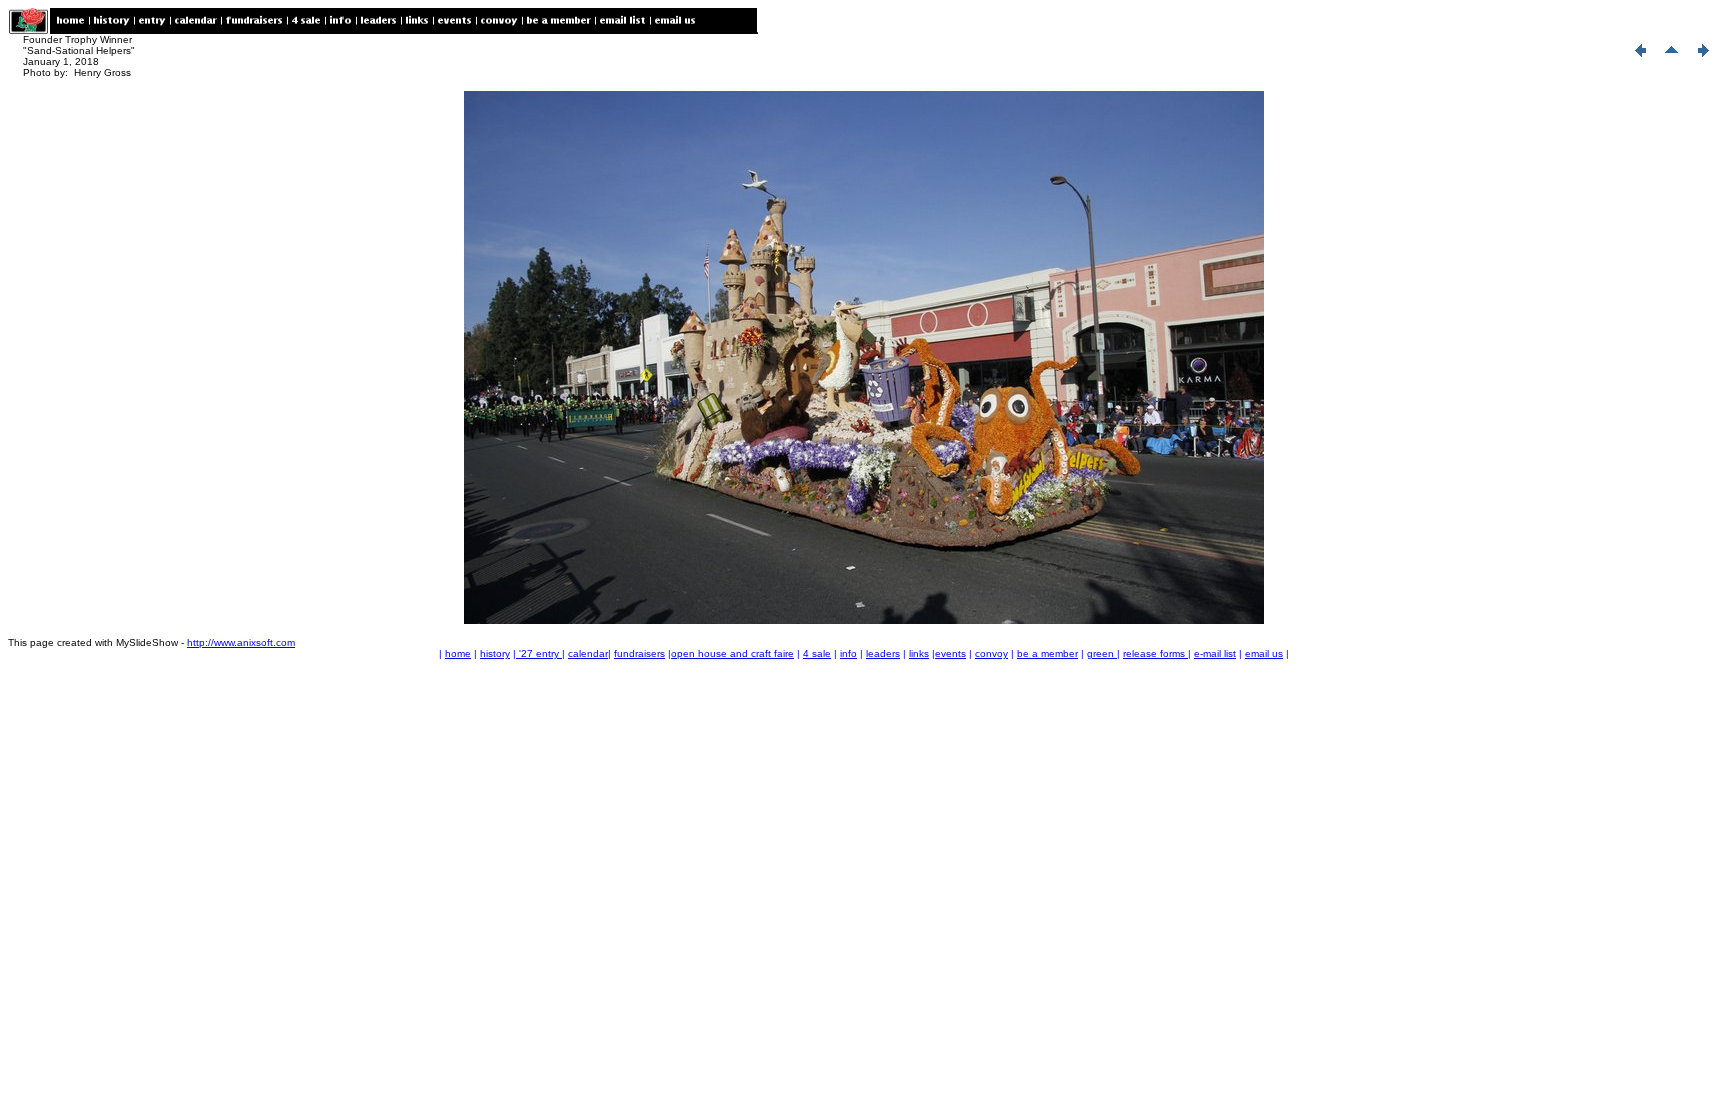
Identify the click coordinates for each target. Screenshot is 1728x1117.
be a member (1047, 653)
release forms (1155, 653)
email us (1264, 653)
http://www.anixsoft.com (241, 642)
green (1102, 653)
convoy (991, 653)
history (495, 653)
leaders (883, 653)
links (919, 653)
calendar (588, 653)
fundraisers (639, 653)
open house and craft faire (732, 653)
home (458, 653)
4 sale (817, 653)
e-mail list (1215, 653)
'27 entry (539, 653)
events (950, 653)
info (848, 653)
